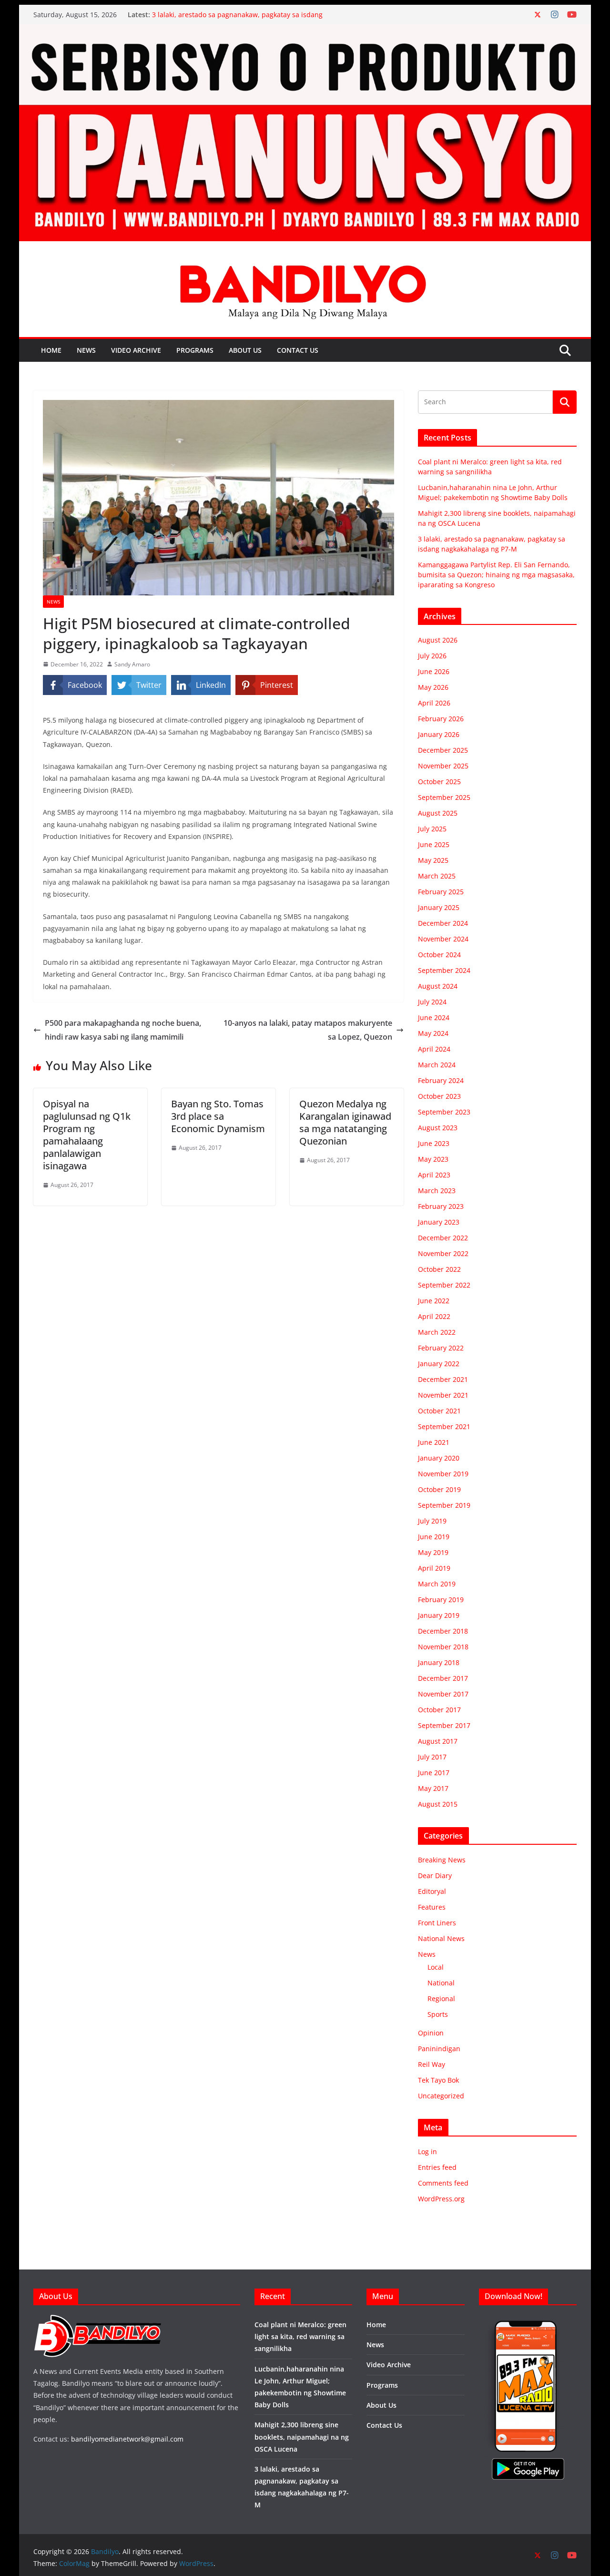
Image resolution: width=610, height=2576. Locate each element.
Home (51, 350)
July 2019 (432, 1521)
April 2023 (434, 1175)
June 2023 (434, 1143)
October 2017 (439, 1710)
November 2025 (443, 766)
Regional (441, 1998)
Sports (438, 2014)
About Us (245, 350)
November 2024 (443, 939)
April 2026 (434, 703)
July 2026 (432, 656)
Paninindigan (439, 2049)
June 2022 (434, 1301)
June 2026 (434, 671)
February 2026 (441, 719)
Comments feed (443, 2183)
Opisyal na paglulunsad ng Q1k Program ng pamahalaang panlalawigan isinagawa (87, 1135)
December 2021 (443, 1379)
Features (432, 1907)
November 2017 (443, 1694)
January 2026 (439, 734)
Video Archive (136, 350)
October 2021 (439, 1411)
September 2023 (444, 1112)
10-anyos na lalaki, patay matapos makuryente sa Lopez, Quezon (308, 1030)
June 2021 (434, 1442)
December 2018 (443, 1631)
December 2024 (443, 923)
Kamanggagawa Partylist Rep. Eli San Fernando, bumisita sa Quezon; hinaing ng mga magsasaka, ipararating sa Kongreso (496, 575)
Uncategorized (441, 2096)
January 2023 (439, 1222)
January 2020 (439, 1458)
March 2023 (437, 1191)
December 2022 (443, 1238)
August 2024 (438, 986)
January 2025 (439, 907)
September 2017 (444, 1725)
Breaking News (442, 1860)
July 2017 (432, 1757)
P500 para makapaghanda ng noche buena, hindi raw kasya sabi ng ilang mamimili (123, 1030)
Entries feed (437, 2167)
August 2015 (438, 1804)
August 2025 (438, 813)
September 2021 (444, 1426)
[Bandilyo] (305, 31)
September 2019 (444, 1505)
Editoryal (432, 1891)
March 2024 (437, 1065)
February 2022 (441, 1348)
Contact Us (298, 350)
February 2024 (441, 1080)
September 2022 (444, 1285)
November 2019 (443, 1474)
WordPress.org (441, 2199)
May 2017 (433, 1788)
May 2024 (433, 1033)
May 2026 (433, 687)
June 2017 (434, 1773)
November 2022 (443, 1253)
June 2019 (434, 1537)
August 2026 (438, 640)
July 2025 (432, 829)
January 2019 (439, 1615)
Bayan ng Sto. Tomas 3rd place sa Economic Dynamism (218, 1116)
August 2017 (438, 1741)
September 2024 (444, 970)
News (86, 350)
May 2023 (433, 1159)
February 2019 (441, 1600)
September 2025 (444, 797)
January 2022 (439, 1364)
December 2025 (443, 750)
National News (441, 1938)
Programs (195, 350)
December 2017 (443, 1678)
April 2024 (434, 1049)
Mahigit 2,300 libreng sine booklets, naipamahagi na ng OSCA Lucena (302, 2437)
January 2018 (439, 1662)
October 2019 (439, 1489)
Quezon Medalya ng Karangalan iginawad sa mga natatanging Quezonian (345, 1122)
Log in (427, 2152)
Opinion (431, 2033)
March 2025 (437, 876)
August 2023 (438, 1128)
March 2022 (437, 1332)
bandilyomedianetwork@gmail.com (127, 2439)
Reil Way (432, 2064)
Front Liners (437, 1923)
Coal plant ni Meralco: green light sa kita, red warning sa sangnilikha (300, 2336)
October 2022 (439, 1269)
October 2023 (439, 1096)
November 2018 (443, 1647)
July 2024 (432, 1002)
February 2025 (441, 892)
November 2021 (443, 1395)
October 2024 (439, 955)
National (441, 1983)
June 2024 (434, 1017)
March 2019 (437, 1584)
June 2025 (434, 844)
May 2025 (433, 860)
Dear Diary (435, 1876)
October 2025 (439, 782)
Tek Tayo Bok (438, 2080)
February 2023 (441, 1206)
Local (436, 1967)
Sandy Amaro (132, 664)
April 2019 (434, 1568)
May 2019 (433, 1552)
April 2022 (434, 1316)
